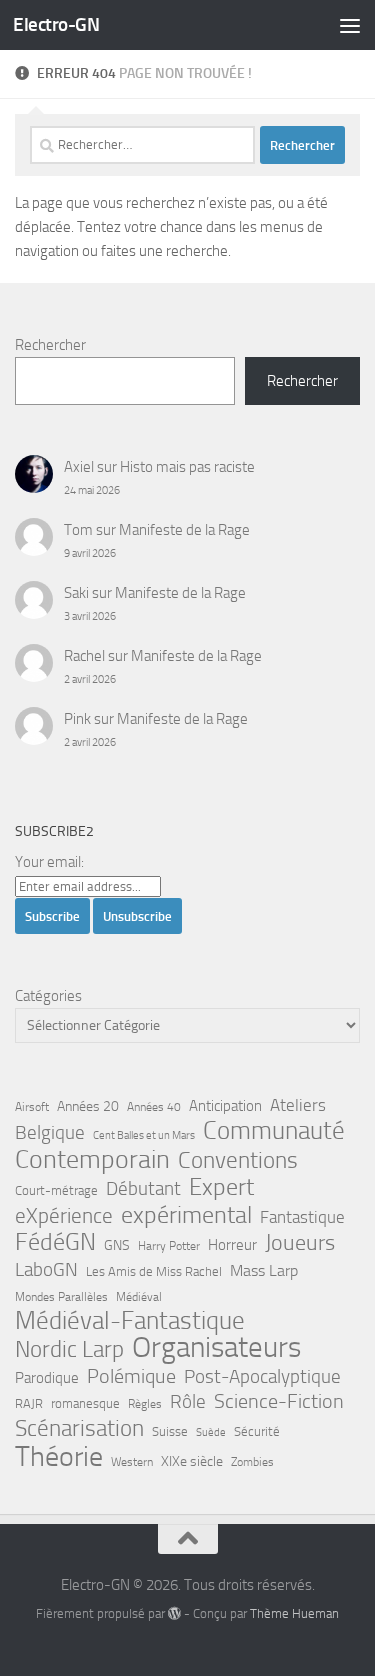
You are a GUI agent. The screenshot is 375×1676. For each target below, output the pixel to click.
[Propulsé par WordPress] (174, 1613)
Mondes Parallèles (61, 1297)
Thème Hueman (294, 1613)
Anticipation (225, 1106)
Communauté (274, 1131)
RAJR (29, 1403)
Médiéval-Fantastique (130, 1321)
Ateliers (298, 1105)
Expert (221, 1187)
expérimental (186, 1215)
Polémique (131, 1376)
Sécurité (257, 1431)
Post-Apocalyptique (262, 1377)
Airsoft (32, 1107)
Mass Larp (264, 1270)
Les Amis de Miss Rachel (154, 1271)
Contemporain (92, 1160)
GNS (117, 1245)
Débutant (143, 1188)
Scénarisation (79, 1428)
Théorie (59, 1457)
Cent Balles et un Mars (144, 1135)
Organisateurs (216, 1348)
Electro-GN (56, 24)
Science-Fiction (279, 1401)
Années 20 (88, 1106)
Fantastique (302, 1217)
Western (132, 1462)
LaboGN (46, 1270)
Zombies (252, 1462)
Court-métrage (56, 1190)
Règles (145, 1404)
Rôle (188, 1401)
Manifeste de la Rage (184, 530)
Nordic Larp (69, 1349)
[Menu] (350, 25)
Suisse (170, 1431)
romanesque (85, 1403)
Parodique (47, 1378)
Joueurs (300, 1243)
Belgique (50, 1133)
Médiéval (139, 1297)
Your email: (49, 862)
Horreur (232, 1245)
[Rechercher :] (142, 145)
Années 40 (154, 1107)
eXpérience (64, 1216)
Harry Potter (169, 1246)
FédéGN (55, 1242)
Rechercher (50, 345)
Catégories (48, 996)
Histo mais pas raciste (187, 467)
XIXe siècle (192, 1461)
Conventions (238, 1160)
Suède (211, 1432)
